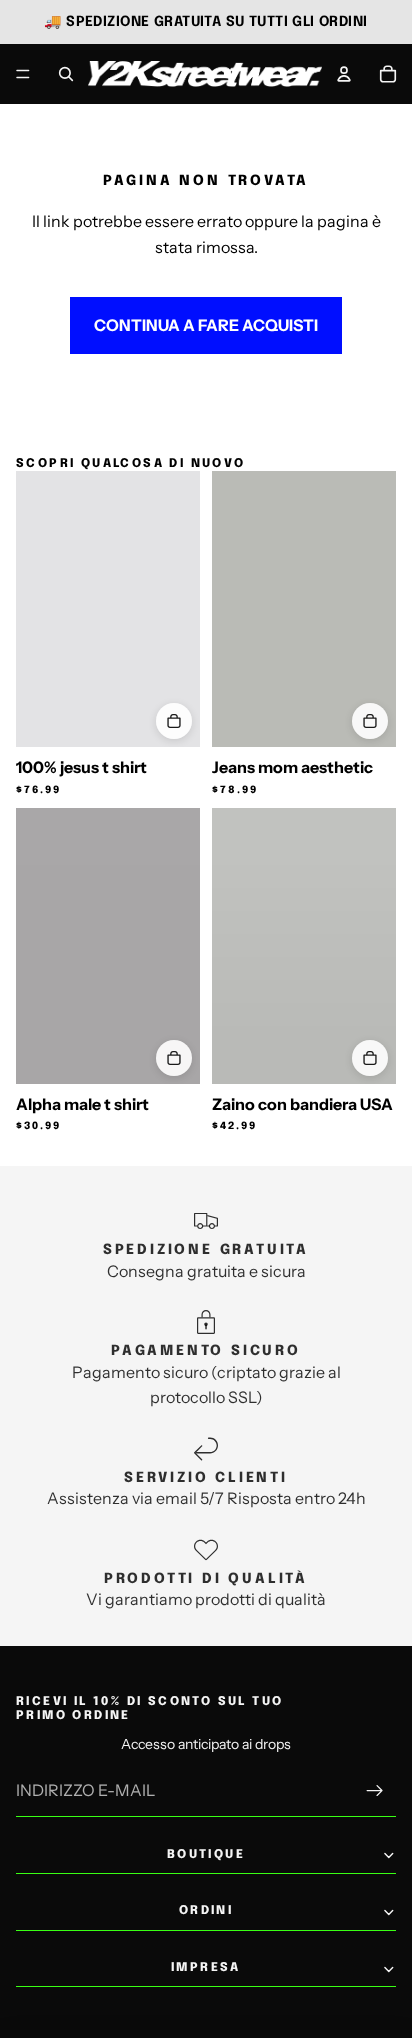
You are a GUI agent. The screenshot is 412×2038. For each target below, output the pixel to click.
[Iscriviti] (375, 1792)
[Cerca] (66, 74)
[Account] (344, 74)
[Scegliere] (174, 721)
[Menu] (23, 74)
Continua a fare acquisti (206, 325)
